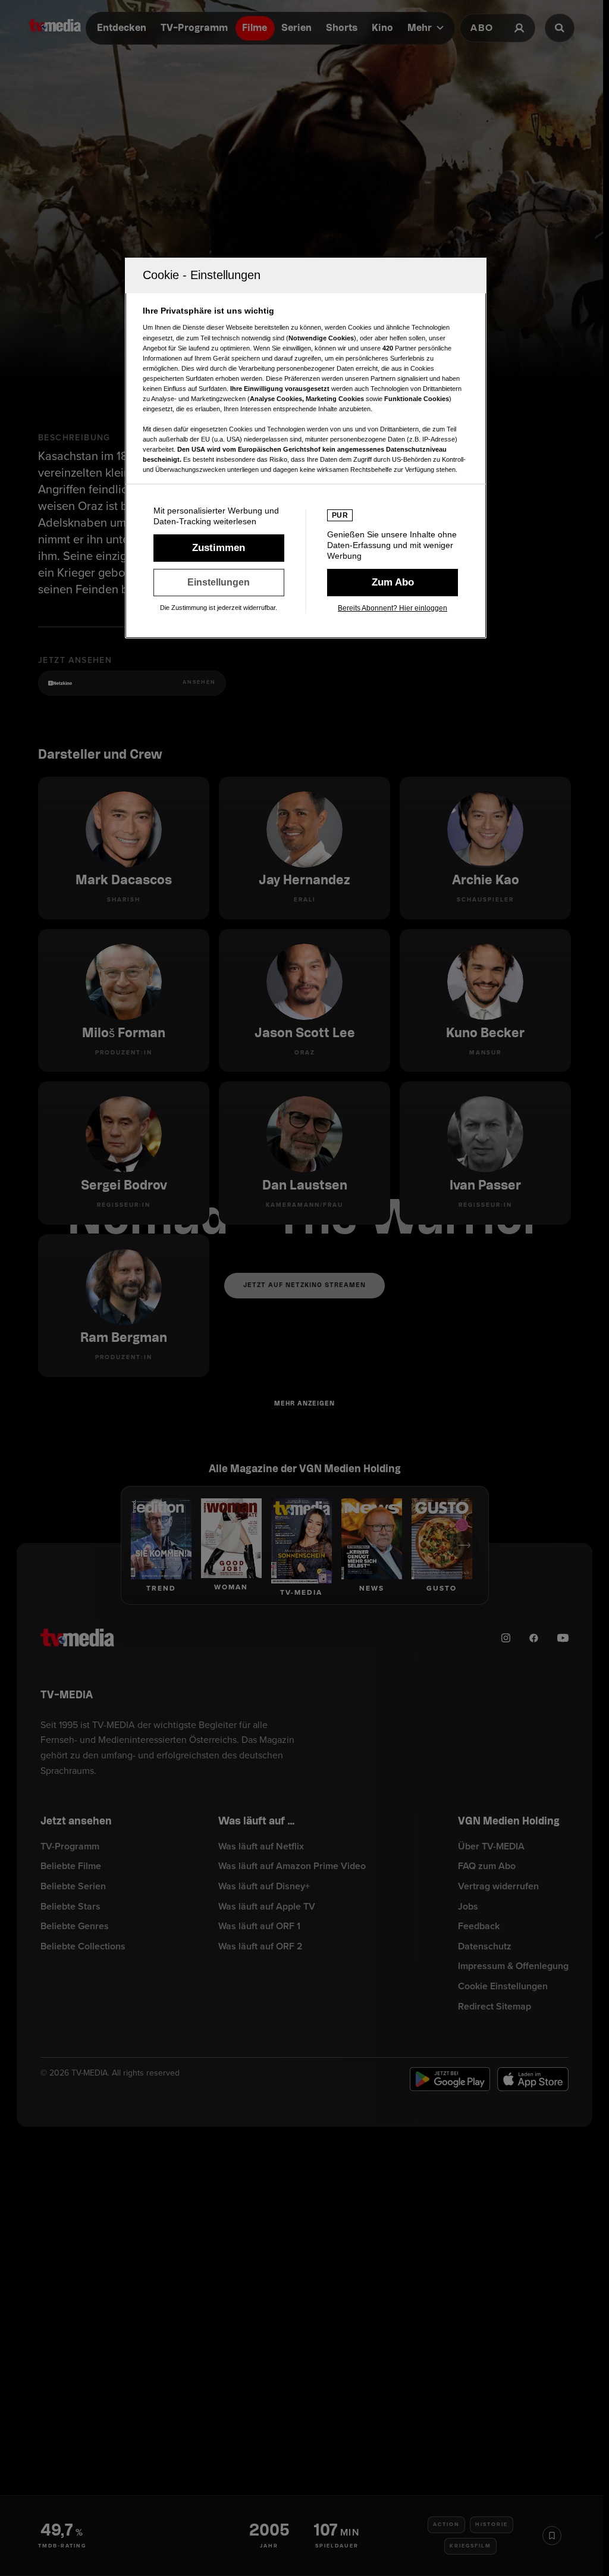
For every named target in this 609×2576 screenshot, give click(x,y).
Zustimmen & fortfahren (219, 548)
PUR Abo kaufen (393, 583)
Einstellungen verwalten (219, 583)
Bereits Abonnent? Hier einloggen (393, 608)
